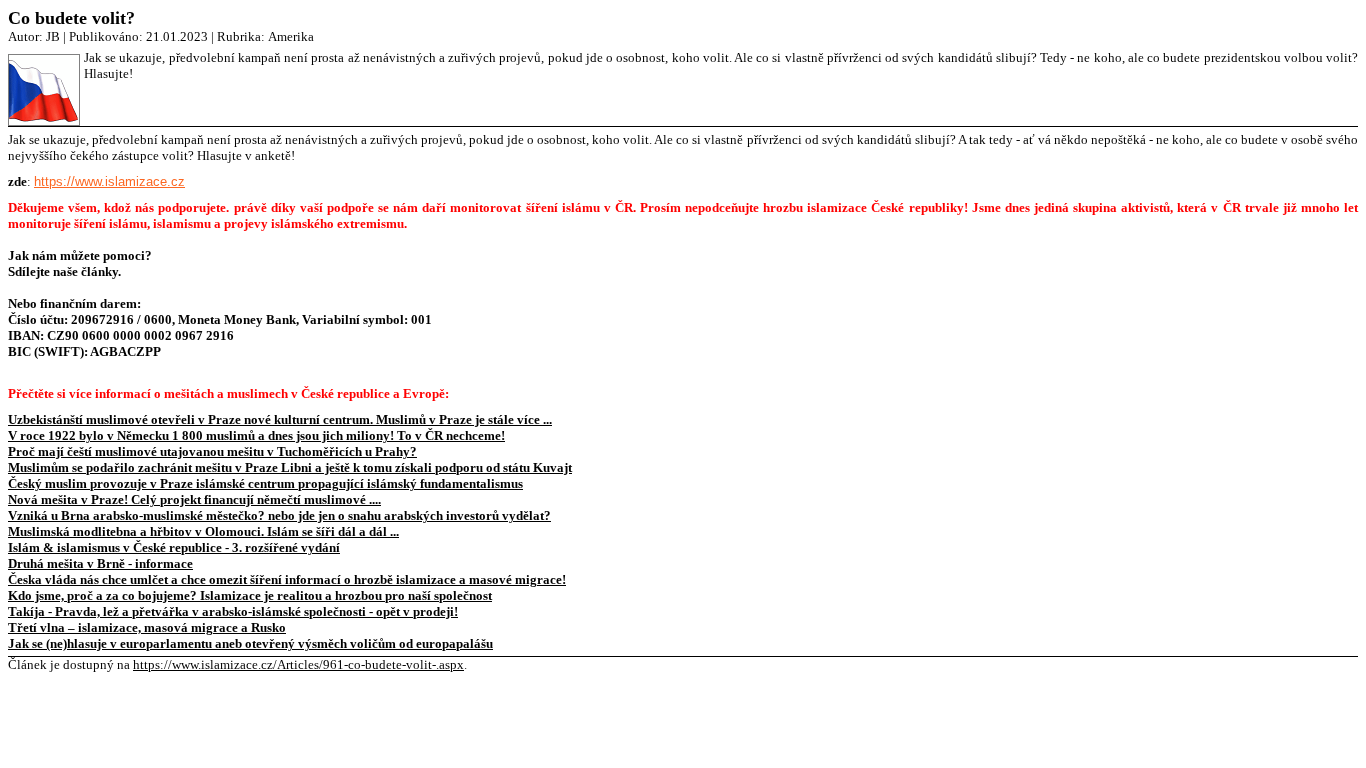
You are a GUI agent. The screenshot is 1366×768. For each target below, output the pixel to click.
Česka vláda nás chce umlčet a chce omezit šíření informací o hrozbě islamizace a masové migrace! (287, 579)
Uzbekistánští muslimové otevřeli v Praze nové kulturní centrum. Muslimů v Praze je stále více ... (280, 419)
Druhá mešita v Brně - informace (100, 563)
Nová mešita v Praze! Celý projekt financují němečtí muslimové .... (194, 499)
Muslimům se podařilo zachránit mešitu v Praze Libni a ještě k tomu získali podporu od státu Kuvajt (290, 467)
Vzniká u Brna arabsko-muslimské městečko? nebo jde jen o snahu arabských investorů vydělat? (279, 515)
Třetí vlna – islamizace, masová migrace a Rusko (147, 627)
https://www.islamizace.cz (109, 181)
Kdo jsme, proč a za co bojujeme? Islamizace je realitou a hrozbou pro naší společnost (250, 595)
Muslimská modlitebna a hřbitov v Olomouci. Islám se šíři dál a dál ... (203, 531)
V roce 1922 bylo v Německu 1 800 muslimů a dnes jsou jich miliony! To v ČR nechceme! (256, 435)
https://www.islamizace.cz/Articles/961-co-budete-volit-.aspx (298, 664)
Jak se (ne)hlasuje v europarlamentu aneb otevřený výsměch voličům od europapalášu (250, 643)
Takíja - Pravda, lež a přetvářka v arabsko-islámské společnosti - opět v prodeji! (233, 611)
